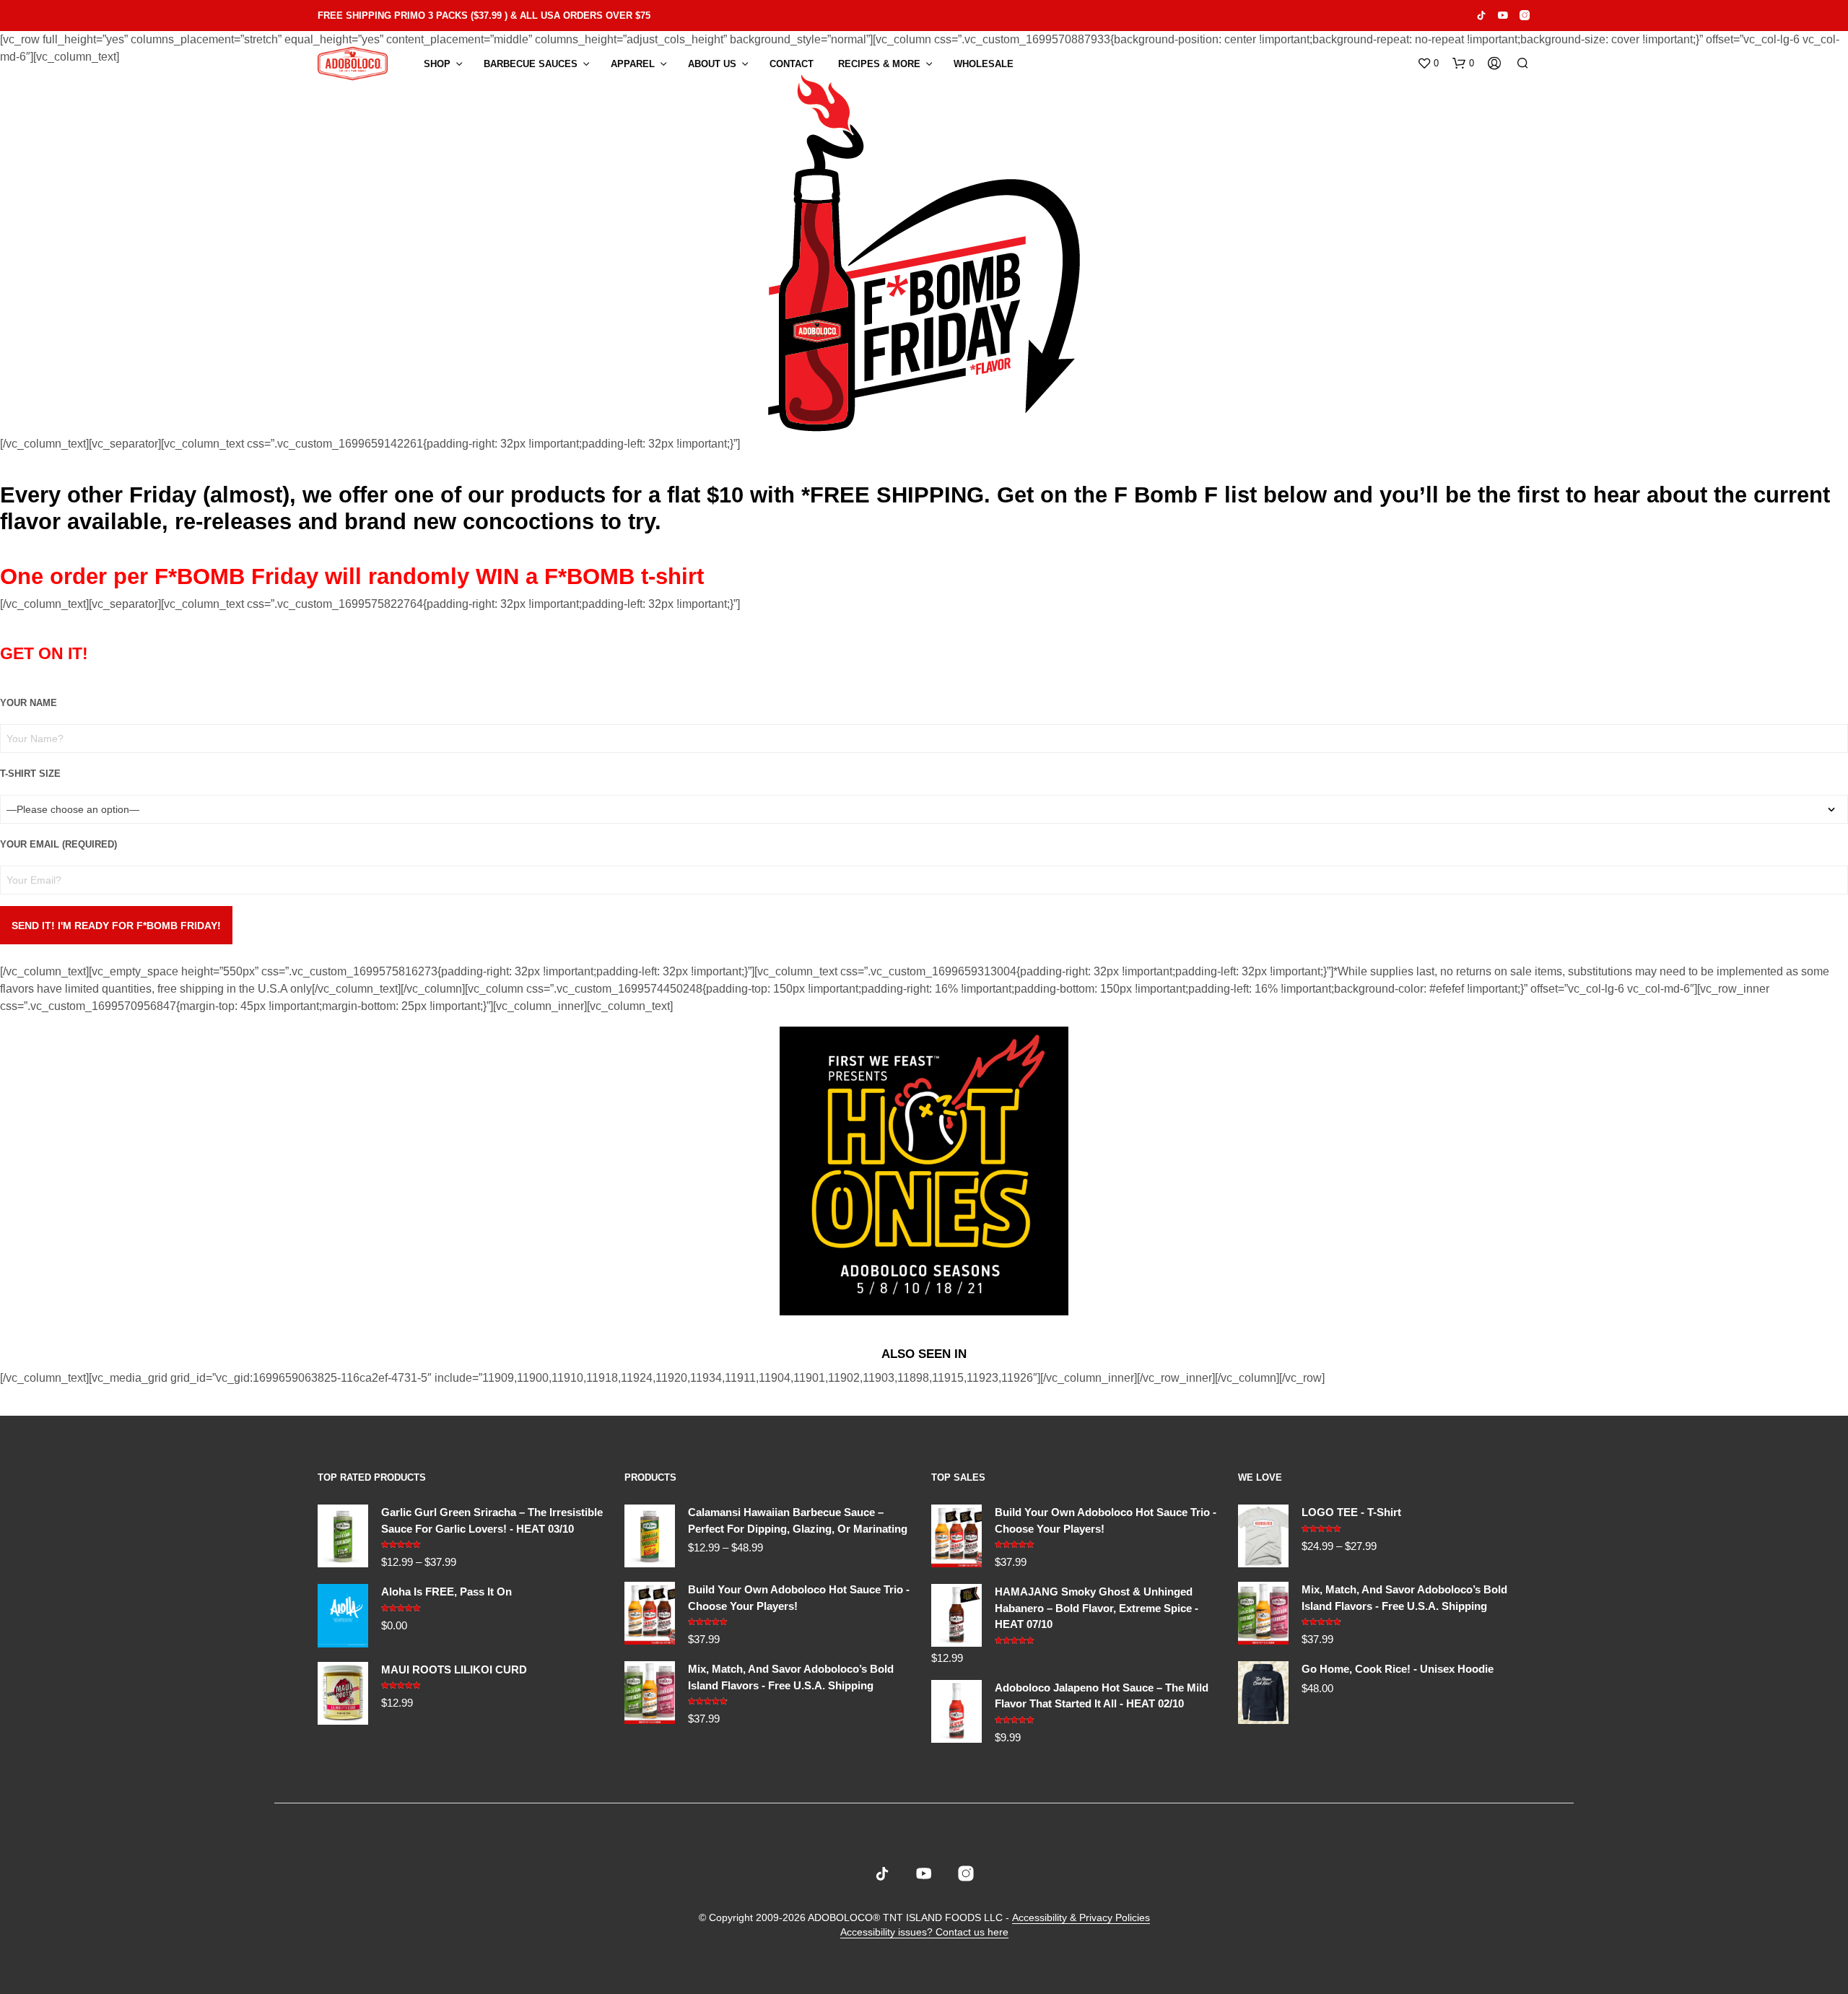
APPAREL (633, 64)
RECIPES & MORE (879, 64)
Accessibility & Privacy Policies (1081, 1918)
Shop (437, 64)
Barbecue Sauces (531, 64)
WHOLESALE (984, 64)
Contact (792, 64)
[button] (1428, 64)
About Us (712, 64)
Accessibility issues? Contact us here (924, 1932)
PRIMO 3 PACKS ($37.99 (448, 16)
